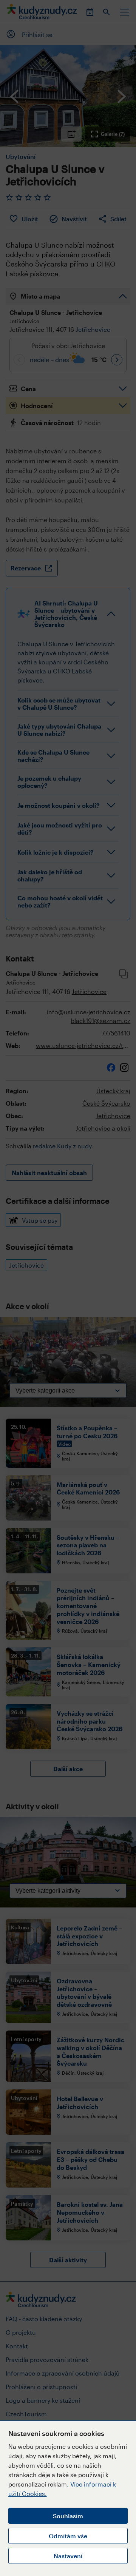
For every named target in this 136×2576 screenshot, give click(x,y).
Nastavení (68, 2556)
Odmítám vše (68, 2536)
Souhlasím (68, 2516)
